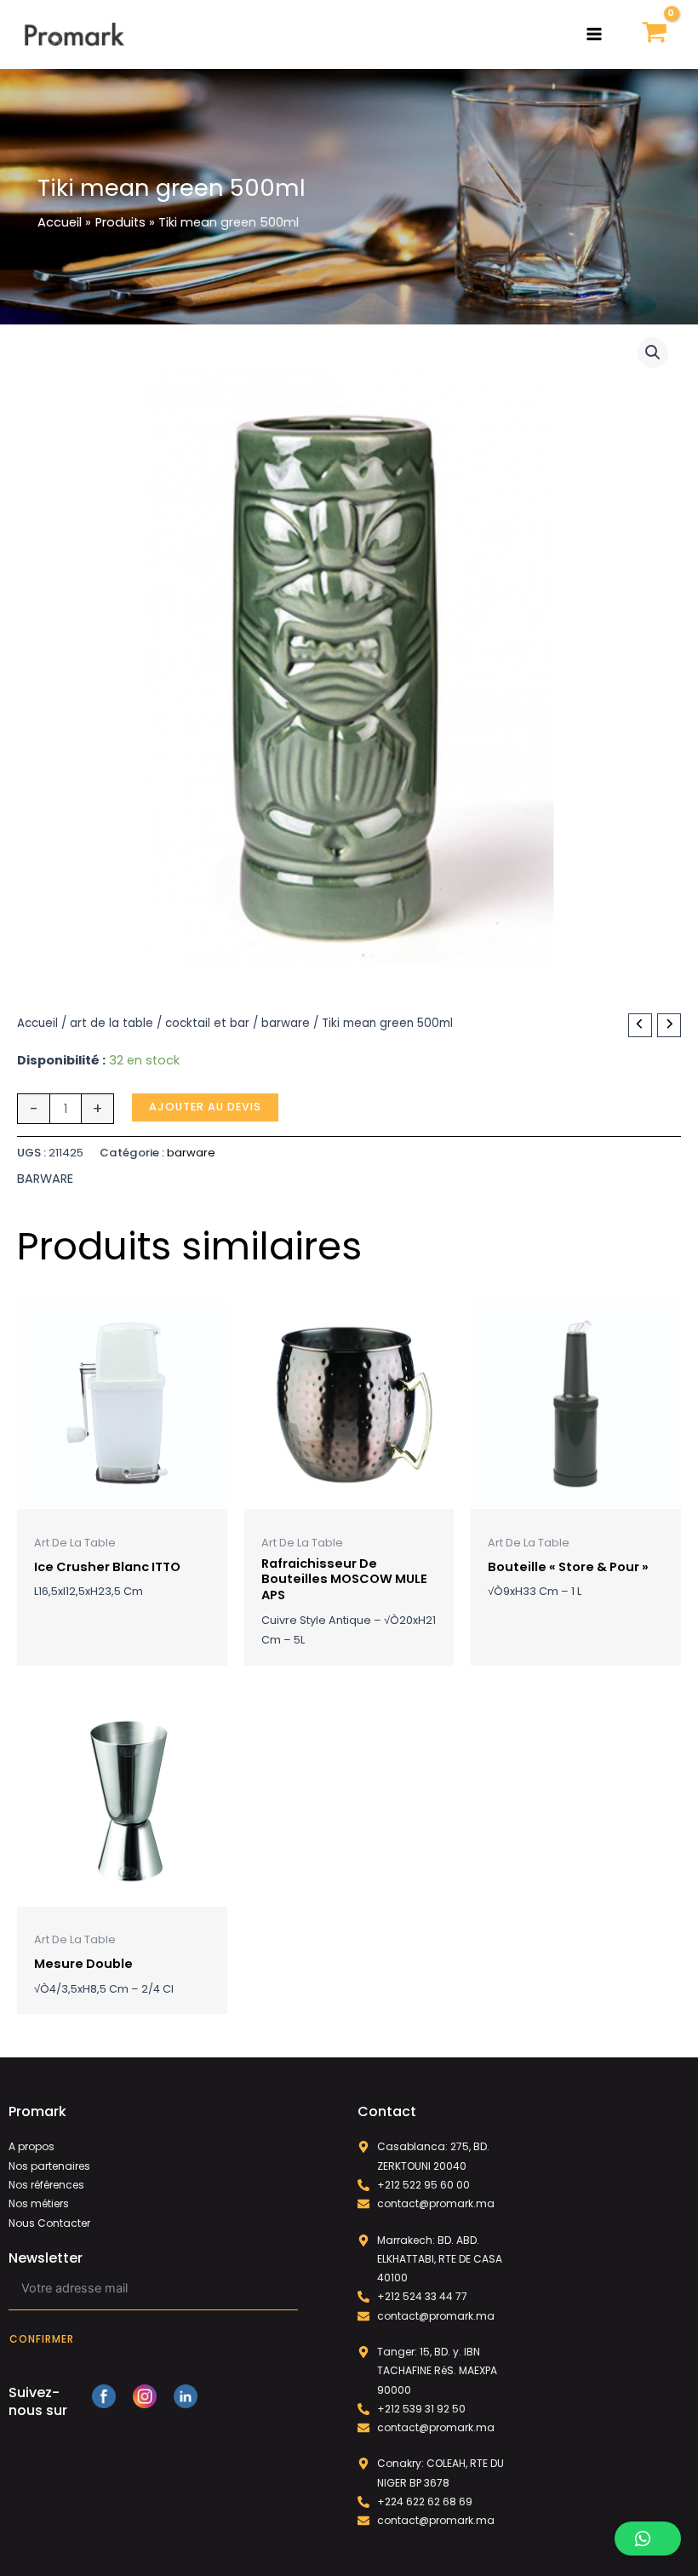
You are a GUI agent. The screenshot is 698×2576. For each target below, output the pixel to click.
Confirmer (42, 2339)
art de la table (112, 1023)
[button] (653, 353)
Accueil (37, 1023)
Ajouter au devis (205, 1107)
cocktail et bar (207, 1023)
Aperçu (122, 1495)
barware (286, 1023)
